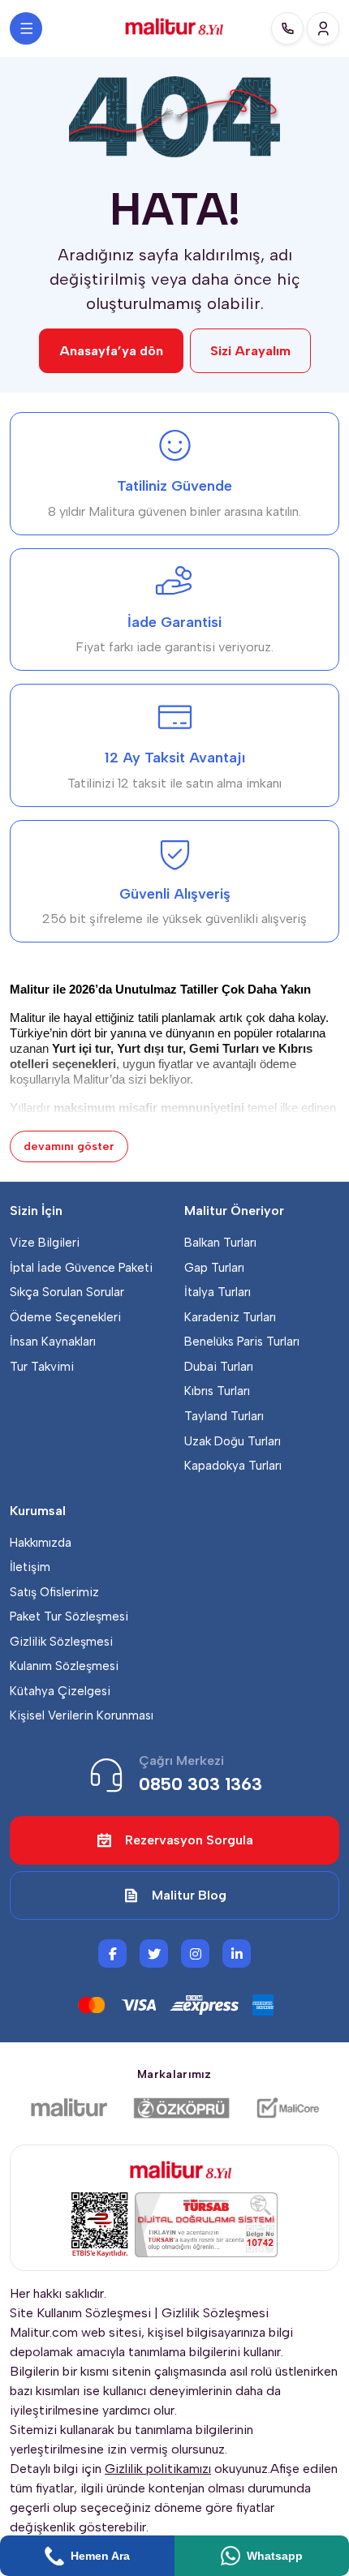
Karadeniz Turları (230, 1317)
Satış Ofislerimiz (54, 1592)
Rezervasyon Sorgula (189, 1840)
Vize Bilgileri (45, 1243)
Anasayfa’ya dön (111, 351)
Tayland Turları (224, 1416)
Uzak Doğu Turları (233, 1441)
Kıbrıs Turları (217, 1391)
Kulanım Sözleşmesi (64, 1666)
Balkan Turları (220, 1243)
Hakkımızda (41, 1543)
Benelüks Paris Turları (242, 1342)
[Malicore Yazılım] (287, 2108)
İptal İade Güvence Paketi (81, 1268)
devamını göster (69, 1146)
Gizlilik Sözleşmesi (61, 1642)
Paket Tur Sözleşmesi (69, 1616)
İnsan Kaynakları (53, 1342)
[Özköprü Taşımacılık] (182, 2108)
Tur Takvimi (42, 1367)
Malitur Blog (189, 1895)
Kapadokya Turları (233, 1466)
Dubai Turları (219, 1367)
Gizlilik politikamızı (158, 2469)
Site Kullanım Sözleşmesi (80, 2313)
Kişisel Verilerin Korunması (82, 1715)
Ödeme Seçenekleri (65, 1317)
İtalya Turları (218, 1292)
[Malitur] (69, 2108)
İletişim (30, 1567)
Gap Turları (214, 1268)
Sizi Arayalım (250, 351)
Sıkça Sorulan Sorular (67, 1292)
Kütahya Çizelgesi (60, 1691)
